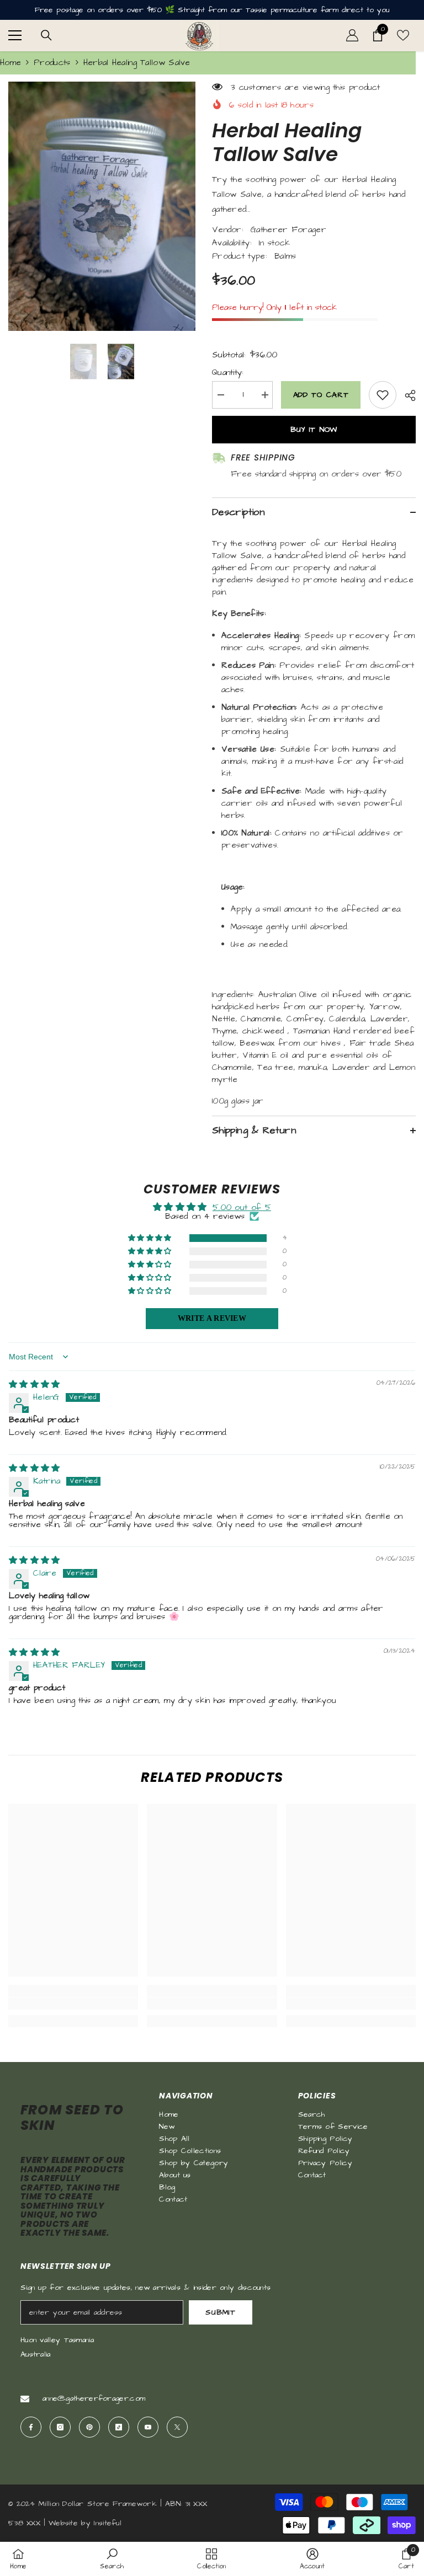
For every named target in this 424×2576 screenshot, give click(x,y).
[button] (151, 1238)
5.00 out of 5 (242, 1207)
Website (63, 2523)
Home (10, 63)
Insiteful (108, 2523)
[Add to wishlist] (383, 395)
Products (52, 63)
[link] (73, 2004)
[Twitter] (177, 2427)
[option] (102, 206)
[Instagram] (60, 2427)
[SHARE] (406, 395)
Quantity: (228, 373)
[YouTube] (148, 2427)
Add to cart (318, 395)
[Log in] (352, 35)
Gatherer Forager (288, 230)
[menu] (15, 35)
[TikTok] (119, 2427)
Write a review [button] (212, 1318)
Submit (220, 2312)
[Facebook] (31, 2427)
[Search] (46, 35)
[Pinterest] (89, 2427)
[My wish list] (403, 35)
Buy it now (314, 430)
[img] (35, 1385)
